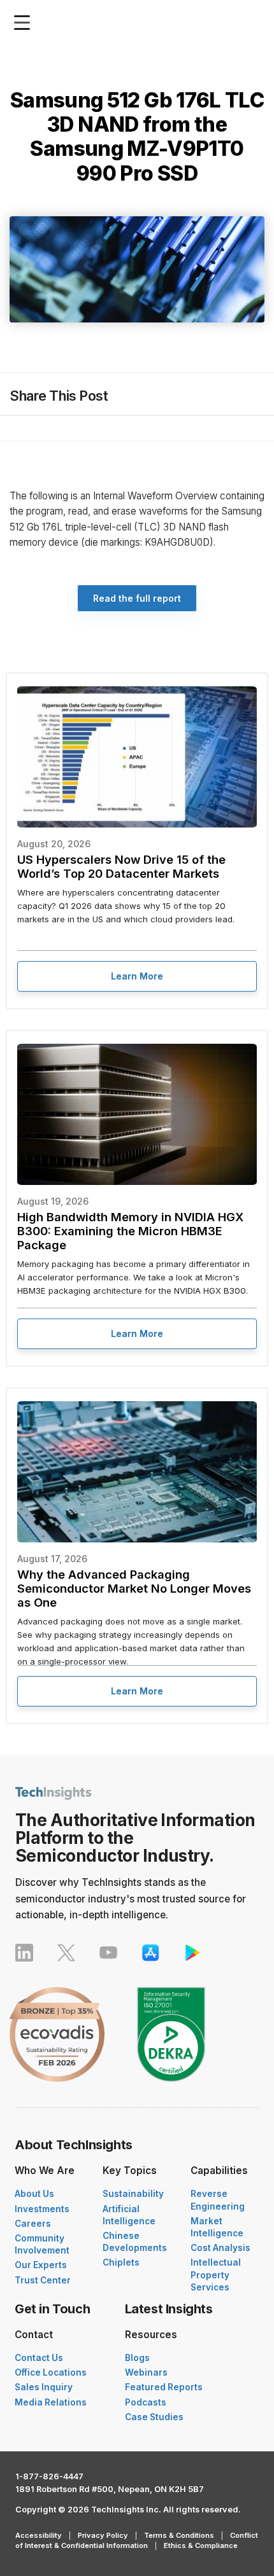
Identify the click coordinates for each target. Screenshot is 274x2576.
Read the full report (137, 598)
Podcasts (146, 2402)
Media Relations (51, 2402)
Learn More (137, 976)
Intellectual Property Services (216, 2275)
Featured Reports (164, 2387)
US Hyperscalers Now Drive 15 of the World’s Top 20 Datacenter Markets (121, 866)
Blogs (137, 2358)
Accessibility (39, 2535)
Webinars (146, 2372)
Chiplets (121, 2262)
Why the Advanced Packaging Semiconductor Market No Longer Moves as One (134, 1588)
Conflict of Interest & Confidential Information (137, 2540)
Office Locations (51, 2372)
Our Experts (41, 2265)
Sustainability (133, 2194)
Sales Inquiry (44, 2387)
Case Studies (154, 2417)
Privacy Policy (103, 2535)
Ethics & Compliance (201, 2545)
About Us (34, 2194)
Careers (33, 2224)
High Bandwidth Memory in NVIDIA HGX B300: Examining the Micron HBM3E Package (130, 1231)
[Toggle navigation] (25, 23)
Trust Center (43, 2280)
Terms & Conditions (179, 2535)
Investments (42, 2209)
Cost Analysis (220, 2248)
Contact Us (39, 2358)
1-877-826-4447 (49, 2476)
